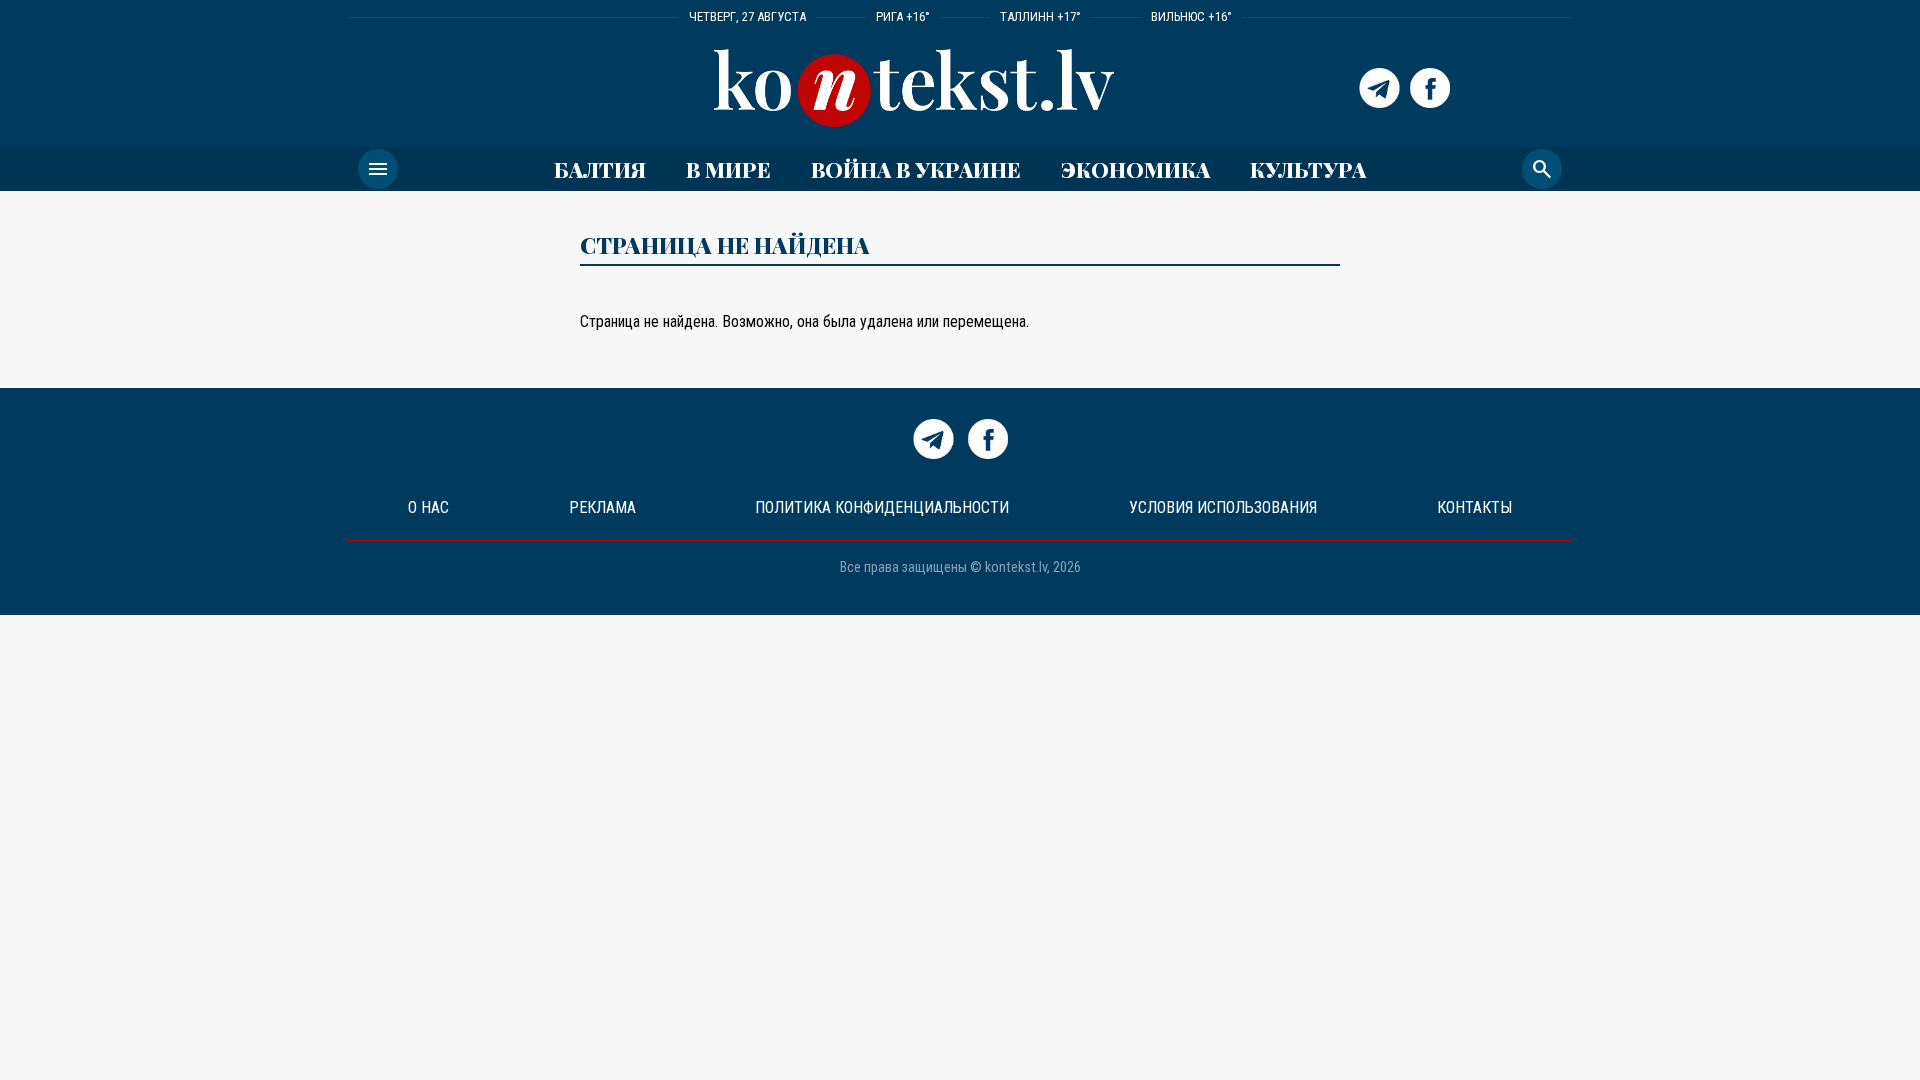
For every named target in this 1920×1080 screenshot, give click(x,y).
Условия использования (1223, 507)
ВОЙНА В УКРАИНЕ (916, 169)
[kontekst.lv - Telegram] (1379, 88)
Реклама (602, 507)
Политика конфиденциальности (882, 507)
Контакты (1474, 507)
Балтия (600, 169)
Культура (1308, 169)
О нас (428, 507)
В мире (728, 169)
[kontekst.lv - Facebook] (1430, 88)
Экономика (1135, 169)
